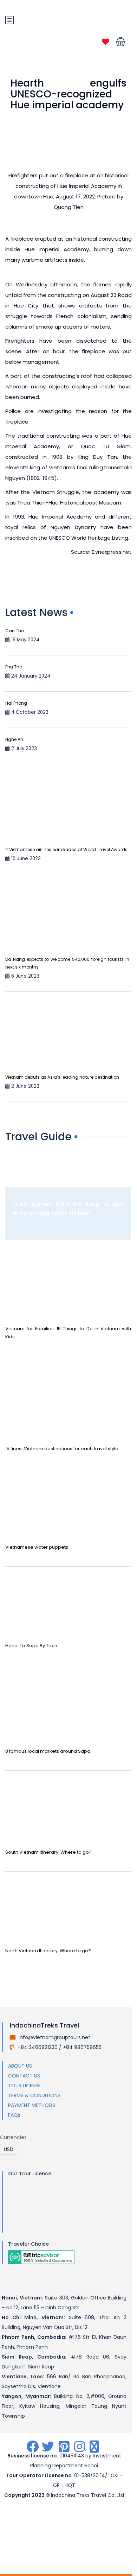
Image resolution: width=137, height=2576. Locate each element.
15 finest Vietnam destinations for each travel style (62, 1449)
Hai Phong (16, 703)
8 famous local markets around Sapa (48, 1751)
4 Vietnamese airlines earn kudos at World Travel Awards (66, 849)
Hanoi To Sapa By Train (31, 1646)
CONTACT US (24, 2076)
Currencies (13, 2137)
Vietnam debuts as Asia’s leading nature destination (62, 1077)
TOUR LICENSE (24, 2086)
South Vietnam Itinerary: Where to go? (48, 1852)
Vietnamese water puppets (37, 1547)
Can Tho (15, 631)
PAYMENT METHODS (32, 2105)
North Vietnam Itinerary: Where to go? (48, 1951)
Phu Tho (14, 667)
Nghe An (14, 739)
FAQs (14, 2115)
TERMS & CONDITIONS (34, 2095)
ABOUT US (20, 2066)
